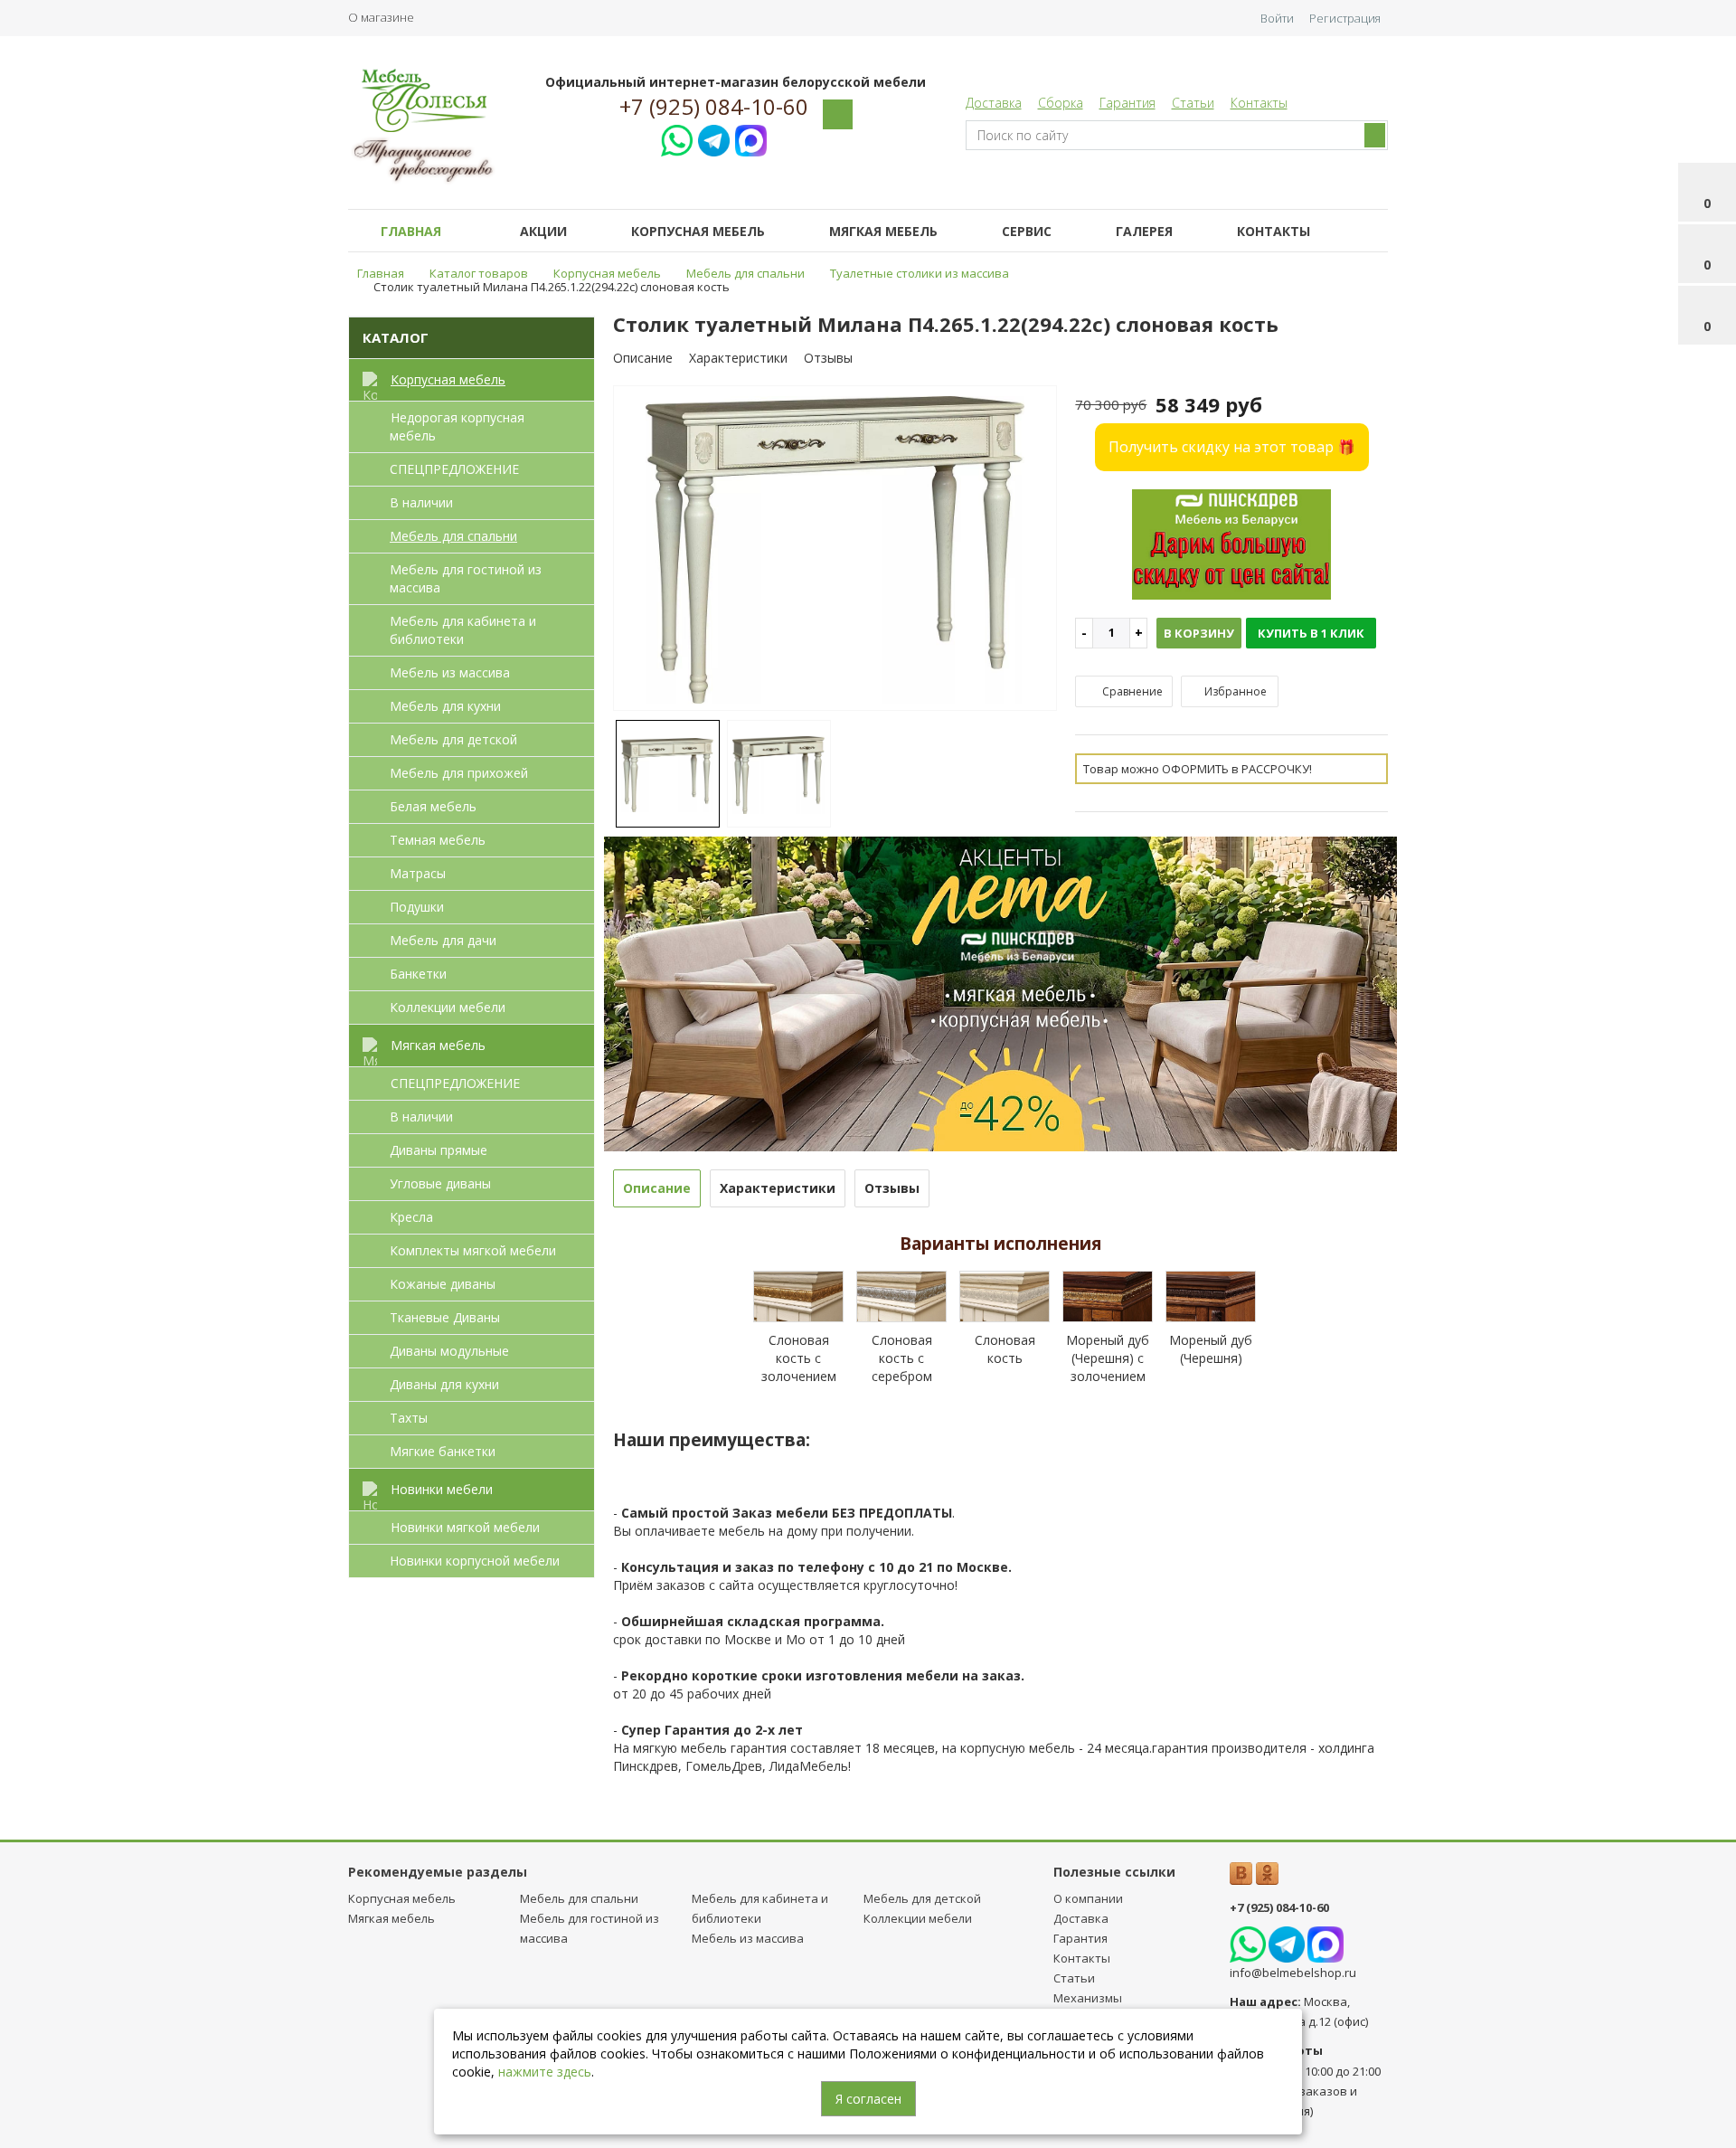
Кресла (411, 1217)
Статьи (1193, 103)
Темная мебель (438, 840)
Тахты (409, 1418)
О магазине (381, 17)
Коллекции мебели (448, 1007)
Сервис (1027, 231)
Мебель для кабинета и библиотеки (463, 630)
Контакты (1259, 103)
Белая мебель (433, 806)
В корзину (1199, 633)
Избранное (1234, 691)
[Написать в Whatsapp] (677, 138)
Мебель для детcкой (453, 739)
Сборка (1061, 103)
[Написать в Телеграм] (714, 138)
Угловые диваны (440, 1183)
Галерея (1144, 231)
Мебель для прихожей (459, 773)
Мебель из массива (450, 672)
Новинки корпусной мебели (475, 1561)
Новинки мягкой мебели (465, 1527)
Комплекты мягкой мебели (473, 1250)
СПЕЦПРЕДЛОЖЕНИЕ (454, 469)
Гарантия (1127, 103)
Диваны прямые (439, 1150)
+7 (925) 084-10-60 (714, 107)
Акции (543, 231)
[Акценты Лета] (1001, 992)
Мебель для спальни (453, 536)
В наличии (421, 502)
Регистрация (1345, 18)
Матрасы (418, 873)
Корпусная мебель (698, 231)
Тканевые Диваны (445, 1317)
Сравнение (1131, 691)
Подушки (417, 907)
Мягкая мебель (883, 231)
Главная (411, 231)
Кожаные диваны (443, 1284)
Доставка (994, 103)
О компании (1088, 1898)
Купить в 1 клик (1311, 633)
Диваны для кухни (444, 1384)
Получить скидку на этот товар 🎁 (1232, 447)
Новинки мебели (442, 1489)
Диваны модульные (449, 1351)
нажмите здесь (545, 2072)
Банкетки (418, 974)
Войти (1277, 18)
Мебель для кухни (445, 706)
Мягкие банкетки (443, 1451)
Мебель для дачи (443, 940)
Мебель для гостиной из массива (466, 578)
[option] (835, 549)
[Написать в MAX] (751, 138)
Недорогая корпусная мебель (457, 426)
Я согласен (868, 2099)
